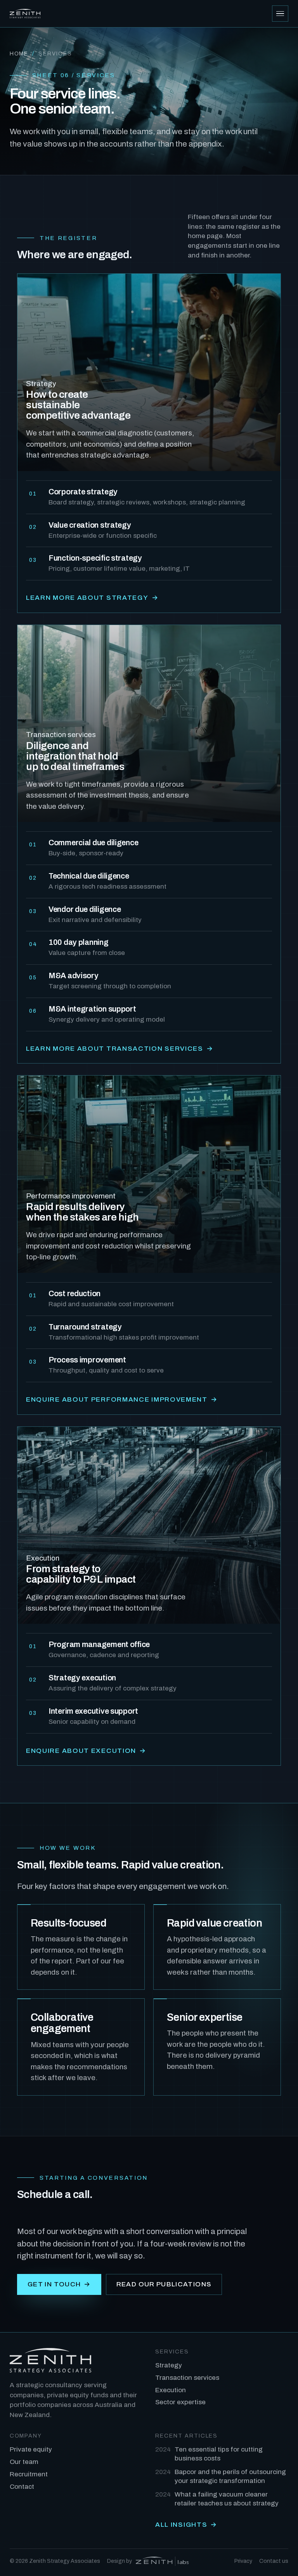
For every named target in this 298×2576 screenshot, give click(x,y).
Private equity (31, 2449)
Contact (22, 2487)
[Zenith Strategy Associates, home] (25, 14)
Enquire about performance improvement (122, 1399)
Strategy (169, 2365)
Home (19, 54)
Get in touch (59, 2284)
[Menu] (280, 14)
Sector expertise (180, 2402)
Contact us (274, 2561)
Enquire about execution (86, 1751)
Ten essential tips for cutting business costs (209, 2454)
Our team (24, 2462)
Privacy (243, 2561)
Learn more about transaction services (120, 1049)
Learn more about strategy (92, 598)
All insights (186, 2525)
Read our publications (164, 2284)
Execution (171, 2390)
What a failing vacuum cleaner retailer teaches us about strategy (217, 2499)
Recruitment (29, 2474)
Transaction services (187, 2378)
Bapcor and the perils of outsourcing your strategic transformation (221, 2476)
